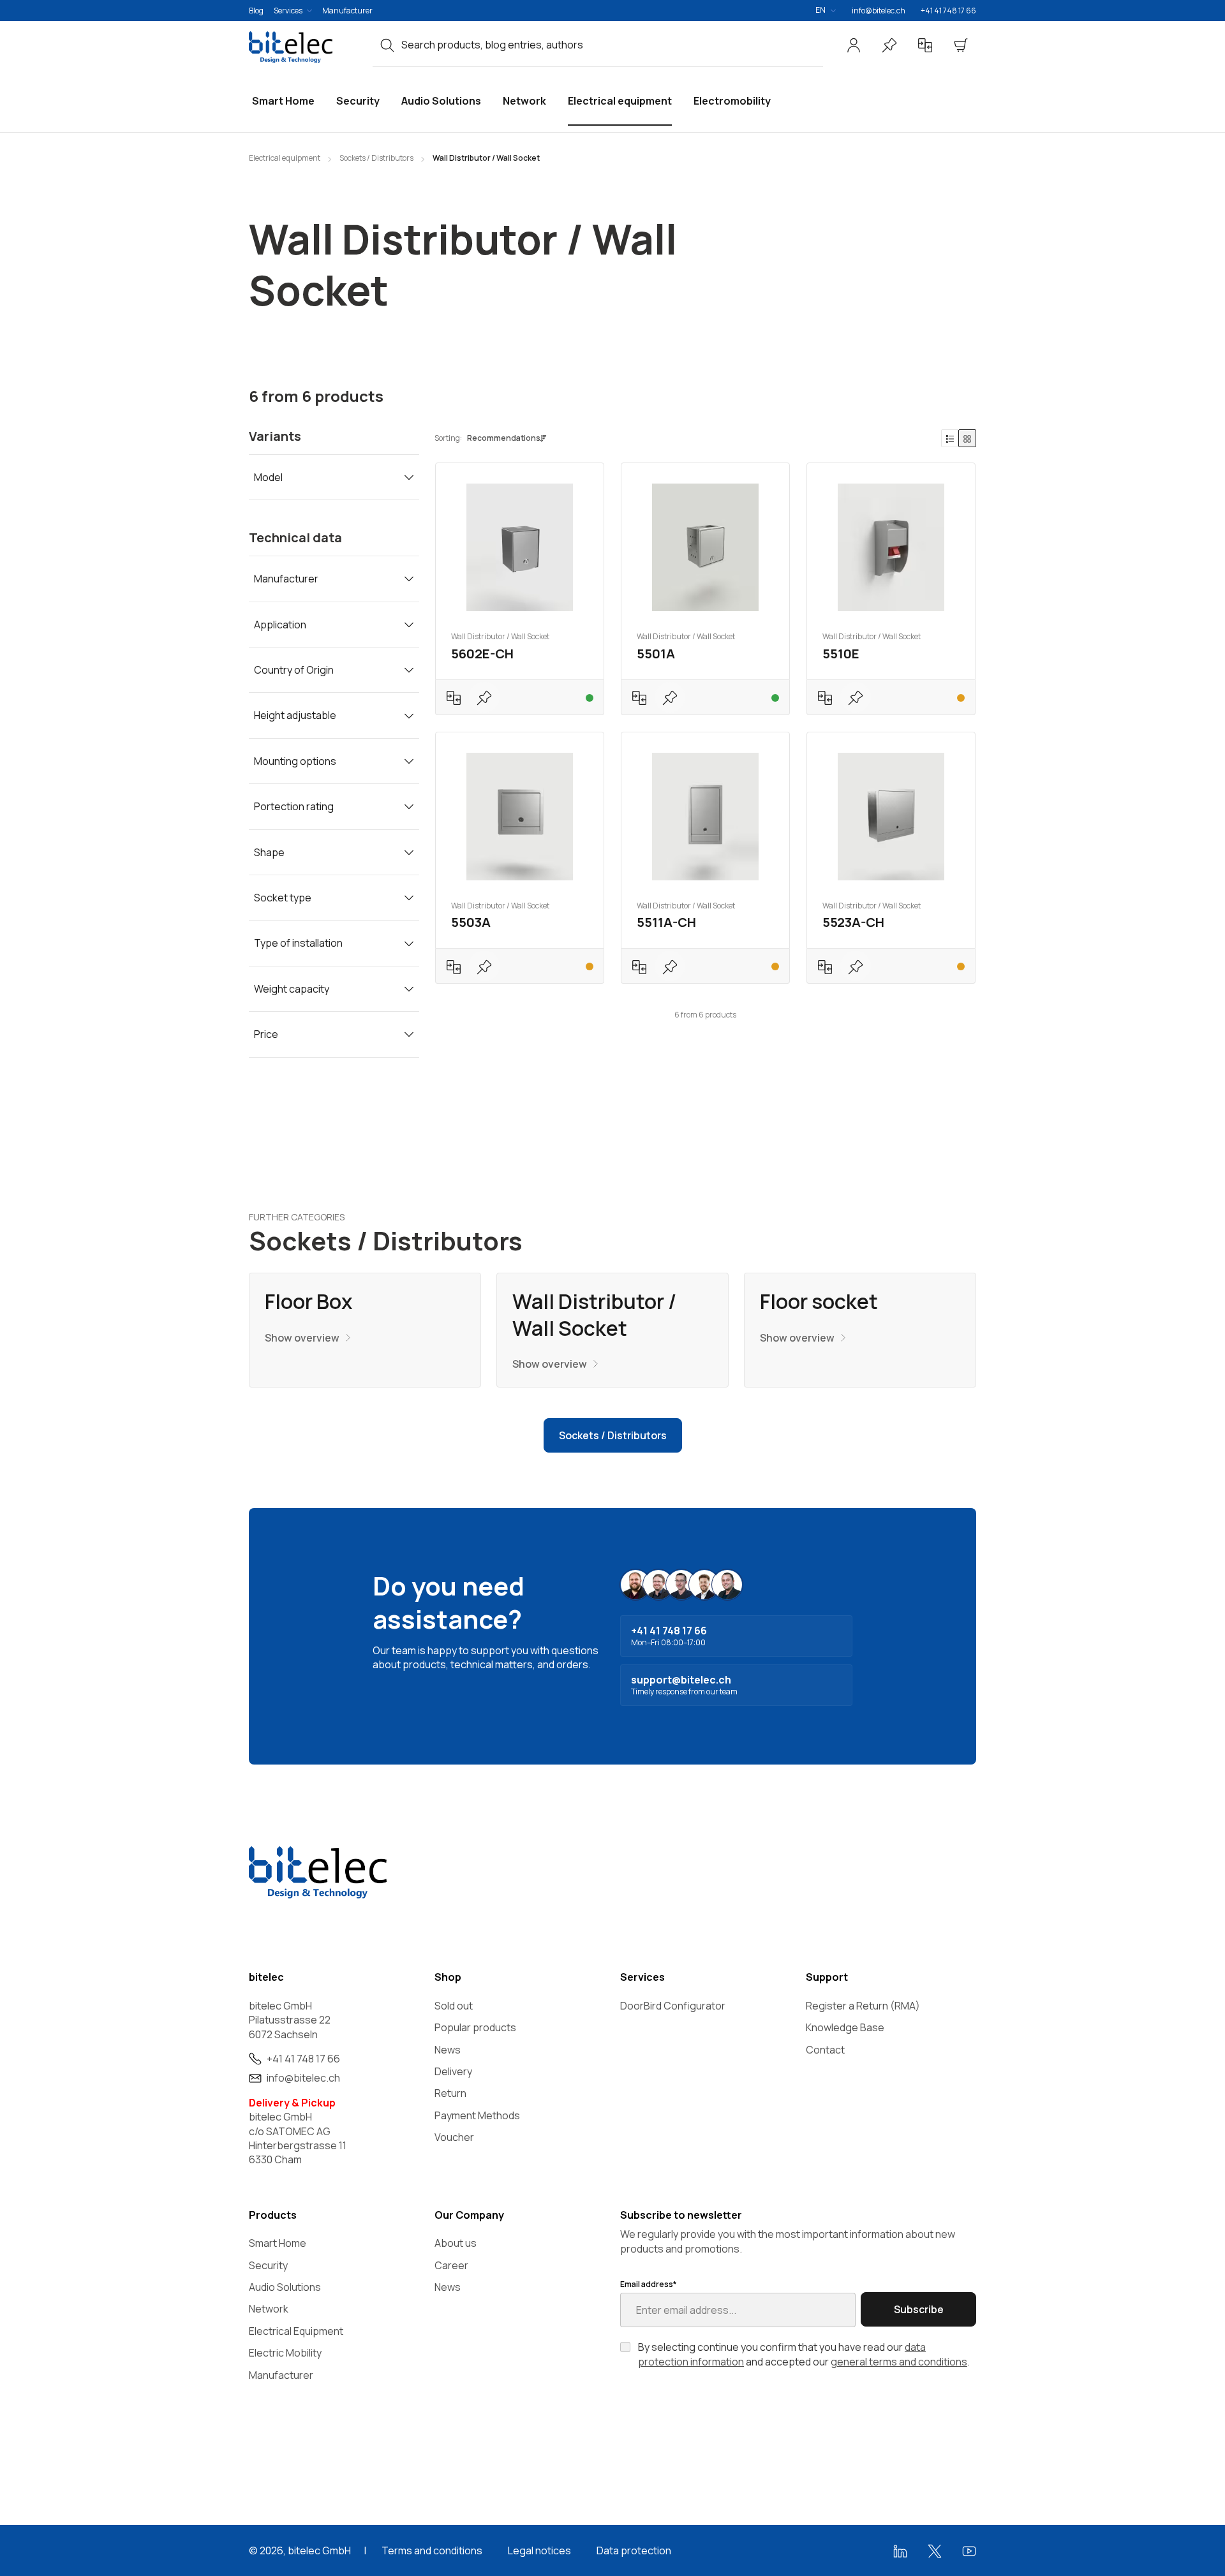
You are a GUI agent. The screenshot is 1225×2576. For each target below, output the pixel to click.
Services (288, 11)
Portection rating (294, 806)
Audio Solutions (285, 2287)
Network (269, 2309)
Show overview (302, 1338)
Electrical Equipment (296, 2331)
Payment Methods (477, 2115)
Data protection (634, 2550)
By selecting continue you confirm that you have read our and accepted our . (804, 2354)
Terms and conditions (432, 2550)
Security (268, 2265)
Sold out (454, 2006)
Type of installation (298, 943)
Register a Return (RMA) (863, 2006)
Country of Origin (294, 670)
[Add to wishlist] (484, 697)
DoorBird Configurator (673, 2006)
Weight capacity (292, 989)
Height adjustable (295, 715)
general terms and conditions (899, 2362)
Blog (256, 11)
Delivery (453, 2071)
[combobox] (612, 45)
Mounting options (295, 761)
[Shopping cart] (961, 45)
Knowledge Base (845, 2027)
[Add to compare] (454, 697)
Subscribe (919, 2309)
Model (268, 477)
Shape (269, 852)
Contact (825, 2050)
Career (451, 2265)
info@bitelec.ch (879, 11)
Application (280, 625)
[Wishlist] (889, 45)
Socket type (283, 898)
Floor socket (819, 1302)
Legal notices (539, 2550)
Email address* (648, 2284)
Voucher (454, 2137)
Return (450, 2093)
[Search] (387, 45)
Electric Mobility (285, 2353)
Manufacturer (347, 11)
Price (266, 1034)
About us (456, 2243)
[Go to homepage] (303, 47)
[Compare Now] (925, 45)
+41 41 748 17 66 (948, 11)
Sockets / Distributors (613, 1435)
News (448, 2050)
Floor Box (308, 1302)
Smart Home (278, 2243)
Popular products (475, 2027)
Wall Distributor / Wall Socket (594, 1315)
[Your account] (854, 45)
